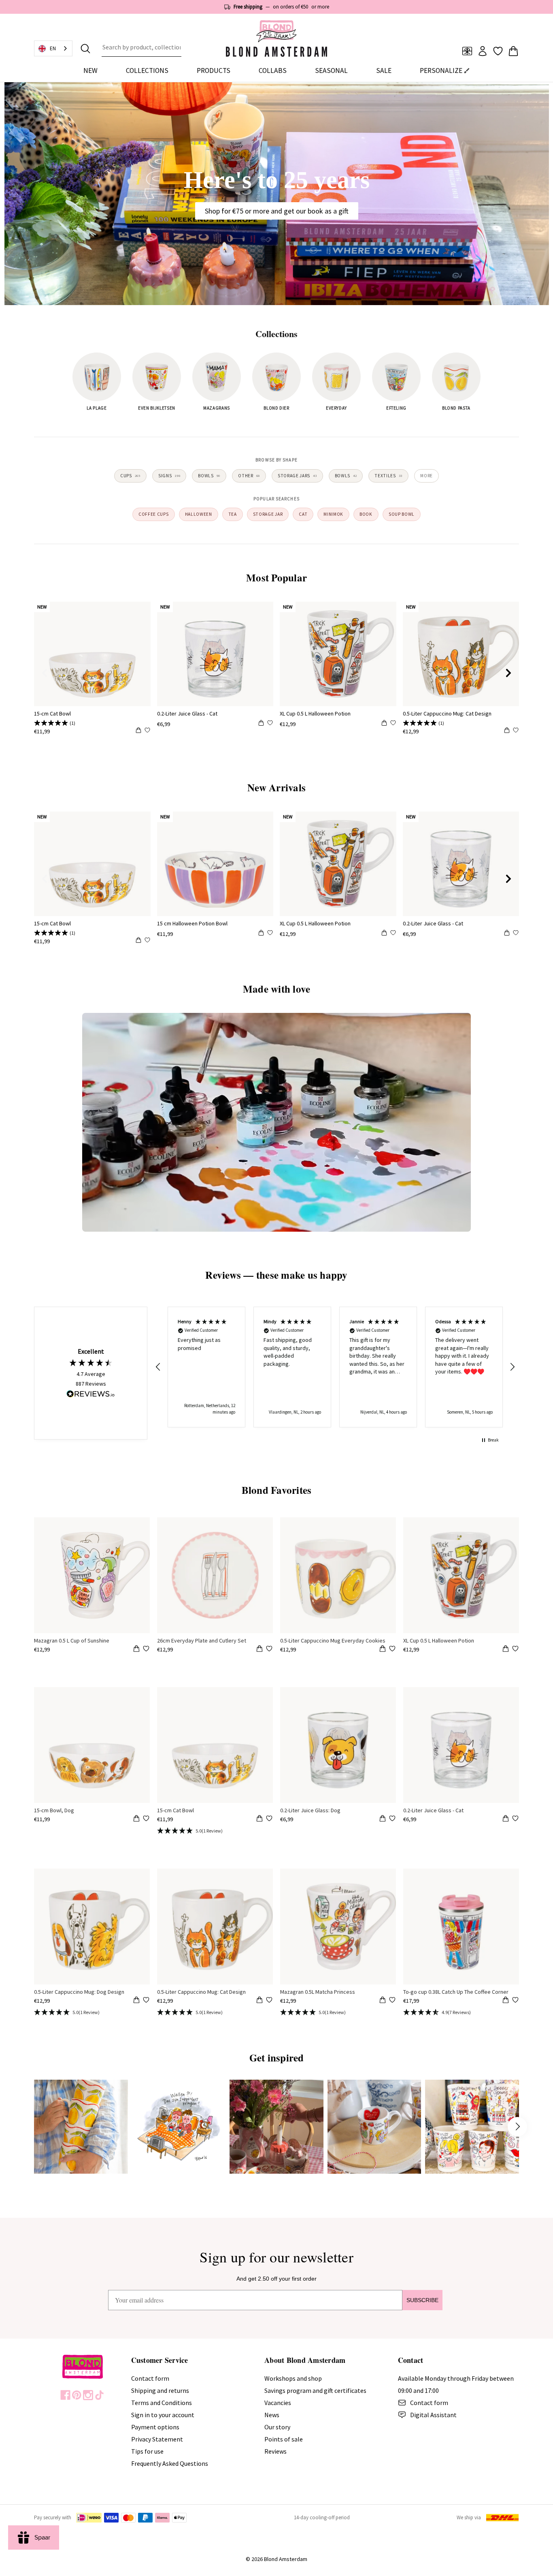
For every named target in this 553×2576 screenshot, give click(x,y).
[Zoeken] (85, 49)
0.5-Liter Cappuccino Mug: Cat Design (447, 713)
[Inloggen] (483, 51)
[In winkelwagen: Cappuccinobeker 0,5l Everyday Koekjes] (383, 1650)
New (90, 70)
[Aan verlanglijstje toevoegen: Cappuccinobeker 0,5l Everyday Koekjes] (392, 1649)
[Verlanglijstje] (498, 51)
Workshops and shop (293, 2378)
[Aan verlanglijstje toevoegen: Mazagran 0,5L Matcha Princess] (392, 2000)
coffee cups (154, 514)
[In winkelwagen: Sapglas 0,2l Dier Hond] (383, 1820)
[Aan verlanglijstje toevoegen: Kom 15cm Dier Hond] (146, 1818)
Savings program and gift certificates (315, 2390)
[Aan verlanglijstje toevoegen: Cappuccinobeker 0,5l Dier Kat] (269, 2000)
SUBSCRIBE (422, 2300)
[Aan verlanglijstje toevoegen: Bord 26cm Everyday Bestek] (269, 1649)
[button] (158, 1367)
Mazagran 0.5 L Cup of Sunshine (72, 1640)
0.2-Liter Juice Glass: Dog (310, 1810)
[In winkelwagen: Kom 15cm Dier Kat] (259, 1820)
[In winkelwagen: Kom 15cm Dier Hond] (136, 1820)
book (366, 514)
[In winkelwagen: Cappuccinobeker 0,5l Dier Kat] (259, 2001)
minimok (333, 514)
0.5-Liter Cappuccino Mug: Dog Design (79, 1992)
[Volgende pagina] (508, 673)
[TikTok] (99, 2395)
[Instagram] (88, 2395)
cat (303, 514)
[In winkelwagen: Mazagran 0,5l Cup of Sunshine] (136, 1650)
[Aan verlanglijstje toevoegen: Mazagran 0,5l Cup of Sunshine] (146, 1649)
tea (233, 514)
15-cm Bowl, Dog (54, 1810)
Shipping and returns (160, 2390)
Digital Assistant (433, 2415)
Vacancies (278, 2403)
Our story (277, 2427)
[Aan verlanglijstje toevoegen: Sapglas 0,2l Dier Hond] (392, 1818)
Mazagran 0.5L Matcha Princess (318, 1992)
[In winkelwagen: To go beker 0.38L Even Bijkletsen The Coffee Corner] (506, 2001)
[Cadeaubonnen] (467, 51)
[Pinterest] (77, 2395)
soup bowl (402, 514)
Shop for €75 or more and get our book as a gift (277, 211)
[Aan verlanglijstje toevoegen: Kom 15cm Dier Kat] (269, 1818)
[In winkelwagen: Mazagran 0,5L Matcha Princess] (383, 2001)
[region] (335, 1367)
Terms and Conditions (162, 2403)
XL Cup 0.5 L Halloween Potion (315, 713)
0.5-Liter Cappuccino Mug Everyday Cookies (333, 1640)
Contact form (150, 2378)
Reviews (275, 2451)
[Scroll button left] (36, 2127)
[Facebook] (65, 2395)
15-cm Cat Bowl (52, 713)
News (272, 2415)
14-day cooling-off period (322, 2517)
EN (53, 48)
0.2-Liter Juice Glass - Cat (187, 713)
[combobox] (141, 49)
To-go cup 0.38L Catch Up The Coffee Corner (456, 1992)
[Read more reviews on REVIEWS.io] (91, 1395)
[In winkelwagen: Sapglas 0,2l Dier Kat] (506, 1820)
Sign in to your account (163, 2415)
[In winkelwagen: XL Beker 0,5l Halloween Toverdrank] (506, 1650)
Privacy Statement (157, 2439)
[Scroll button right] (517, 2127)
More (426, 476)
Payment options (155, 2427)
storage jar (268, 514)
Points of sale (284, 2439)
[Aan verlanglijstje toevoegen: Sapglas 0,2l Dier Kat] (515, 1818)
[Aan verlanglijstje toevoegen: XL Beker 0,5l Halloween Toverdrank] (515, 1649)
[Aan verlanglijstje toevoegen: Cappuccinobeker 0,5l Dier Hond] (146, 2000)
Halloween (199, 514)
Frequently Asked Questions (170, 2463)
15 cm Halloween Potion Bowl (192, 923)
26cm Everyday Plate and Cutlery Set (202, 1640)
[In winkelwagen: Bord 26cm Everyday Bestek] (259, 1650)
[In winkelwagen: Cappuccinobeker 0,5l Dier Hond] (136, 2001)
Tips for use (147, 2451)
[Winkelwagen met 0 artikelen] (513, 51)
